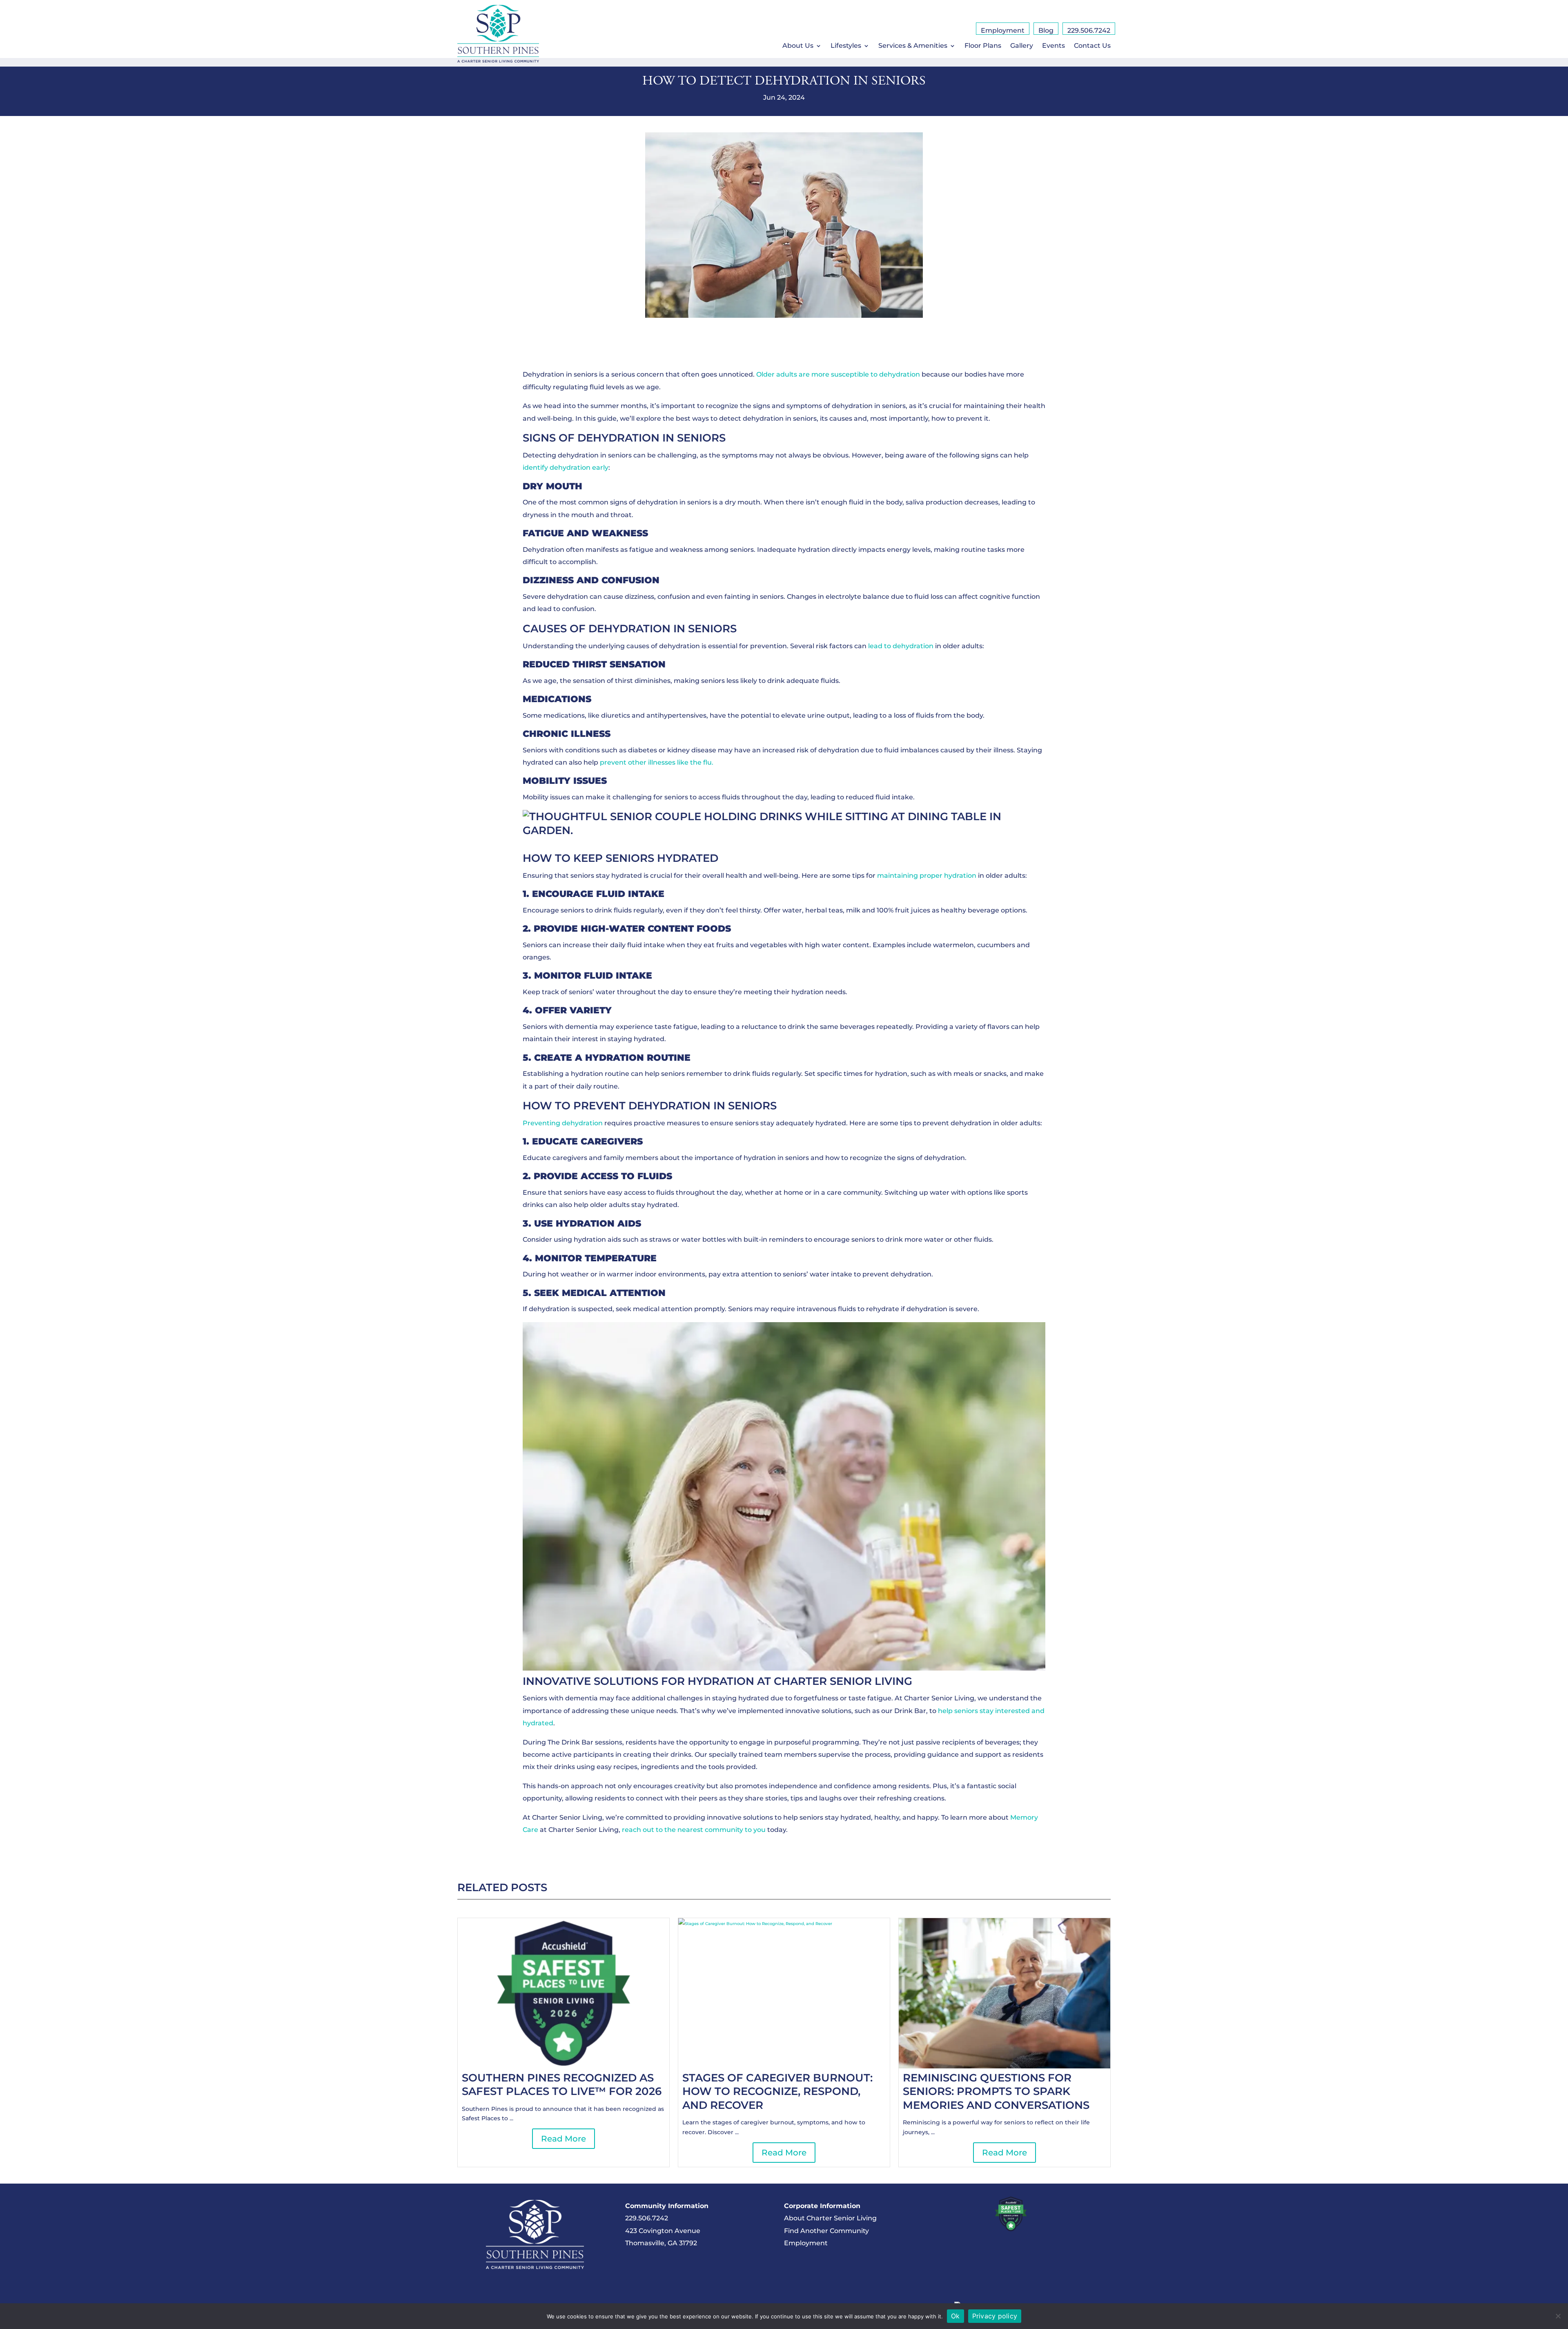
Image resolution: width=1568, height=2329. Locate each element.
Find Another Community (826, 2231)
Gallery (1022, 46)
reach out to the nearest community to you (694, 1830)
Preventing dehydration (563, 1123)
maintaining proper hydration (927, 876)
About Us (798, 46)
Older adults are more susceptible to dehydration (838, 374)
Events (1053, 46)
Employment (1003, 31)
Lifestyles (846, 46)
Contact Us (1092, 46)
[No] (1558, 2316)
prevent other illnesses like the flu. (657, 762)
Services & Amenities (913, 46)
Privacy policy (995, 2316)
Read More (563, 2139)
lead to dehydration (901, 646)
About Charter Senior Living (830, 2218)
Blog (1046, 31)
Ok (955, 2316)
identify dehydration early (566, 467)
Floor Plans (983, 46)
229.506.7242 (1089, 31)
